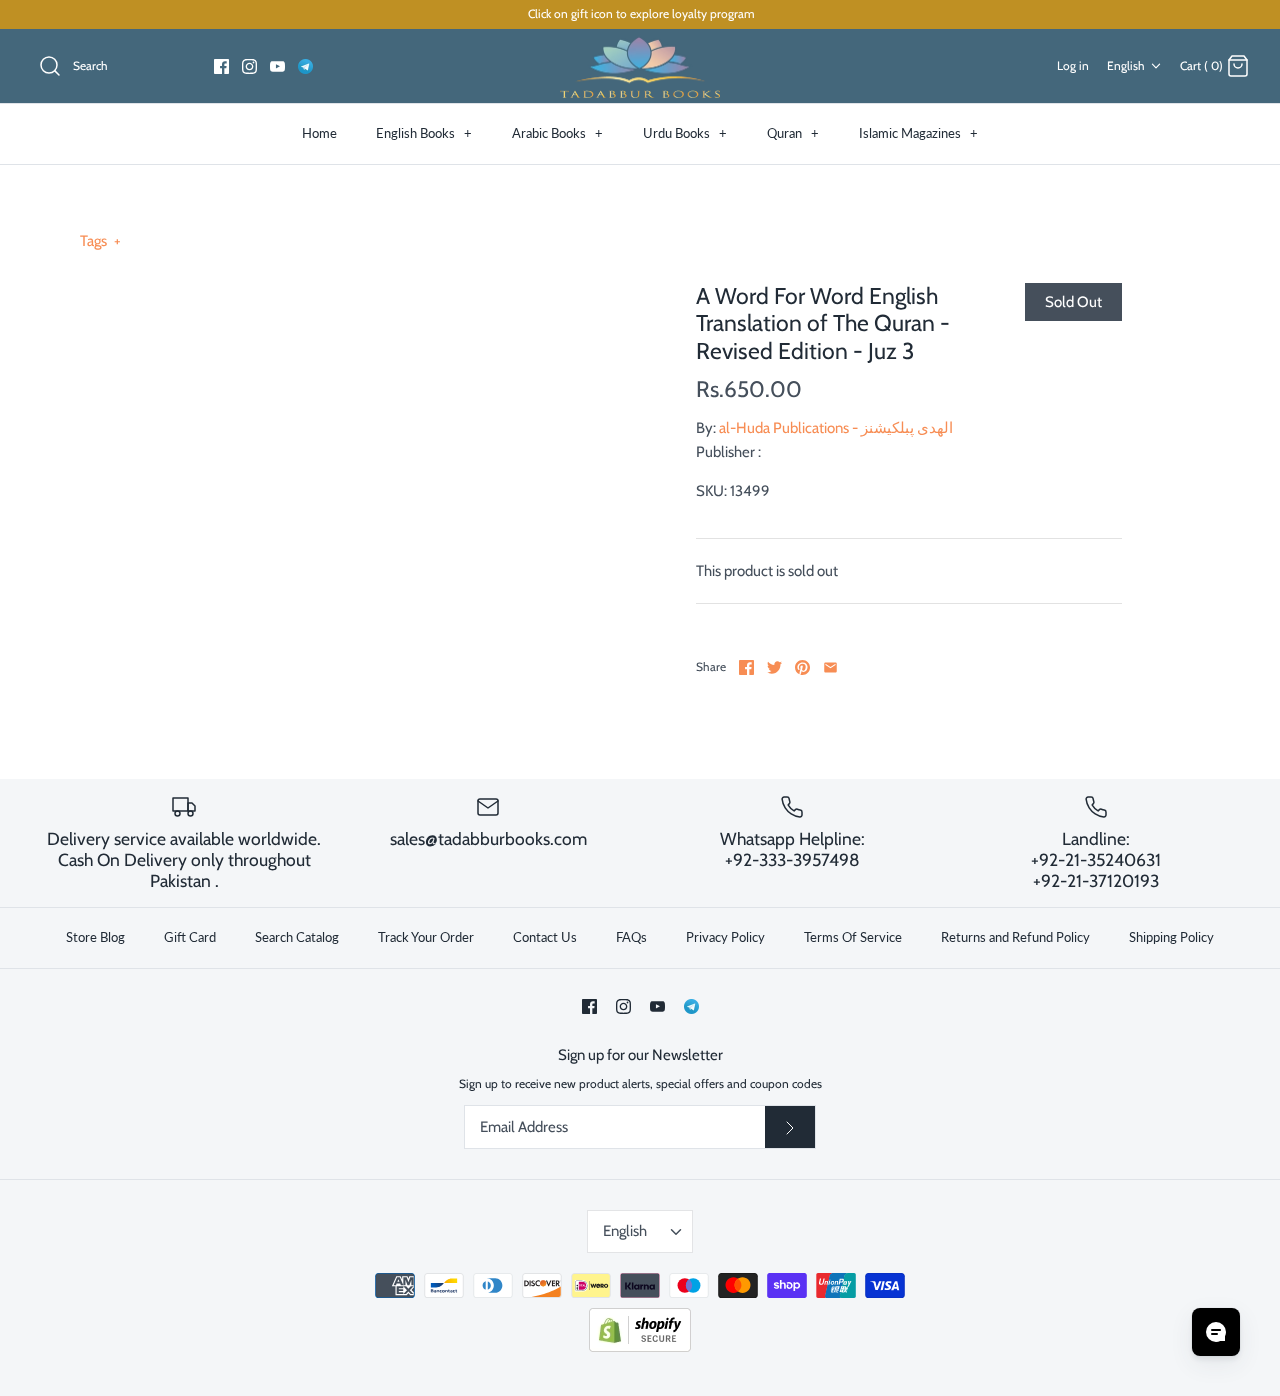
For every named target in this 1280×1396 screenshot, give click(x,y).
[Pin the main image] (802, 667)
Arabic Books (557, 133)
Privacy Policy (725, 937)
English (1126, 65)
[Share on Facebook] (746, 667)
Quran (793, 133)
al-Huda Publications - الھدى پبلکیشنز (836, 428)
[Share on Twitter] (774, 667)
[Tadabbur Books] (640, 66)
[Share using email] (830, 667)
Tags (100, 241)
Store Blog (95, 937)
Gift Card (190, 937)
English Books (424, 133)
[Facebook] (221, 66)
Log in (1073, 65)
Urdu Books (685, 133)
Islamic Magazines (918, 133)
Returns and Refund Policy (1015, 937)
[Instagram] (249, 66)
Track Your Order (426, 937)
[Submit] (790, 1127)
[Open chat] (1216, 1332)
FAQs (631, 937)
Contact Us (545, 937)
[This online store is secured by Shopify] (640, 1347)
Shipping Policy (1171, 937)
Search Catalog (297, 937)
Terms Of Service (853, 937)
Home (319, 133)
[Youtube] (277, 66)
